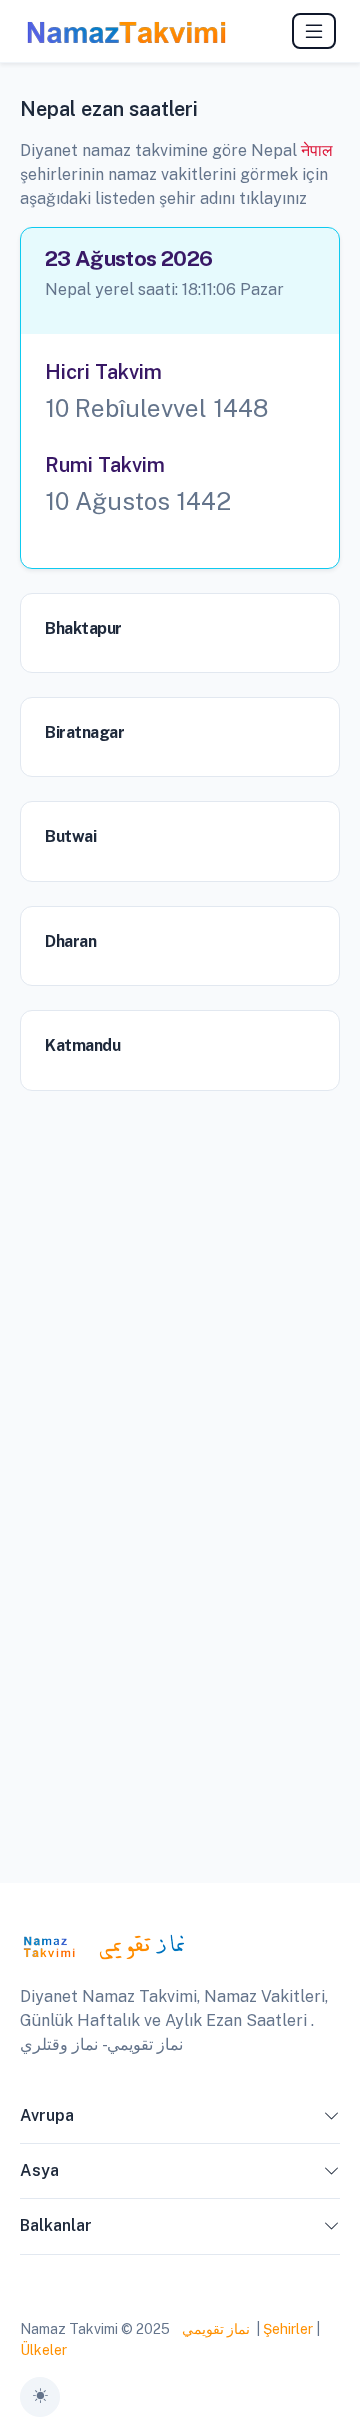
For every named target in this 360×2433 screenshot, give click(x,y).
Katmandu (82, 1045)
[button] (332, 2120)
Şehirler (288, 2329)
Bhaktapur (83, 628)
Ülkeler (43, 2350)
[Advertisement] (180, 1279)
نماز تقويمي (214, 2329)
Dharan (70, 941)
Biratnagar (84, 732)
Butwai (70, 836)
